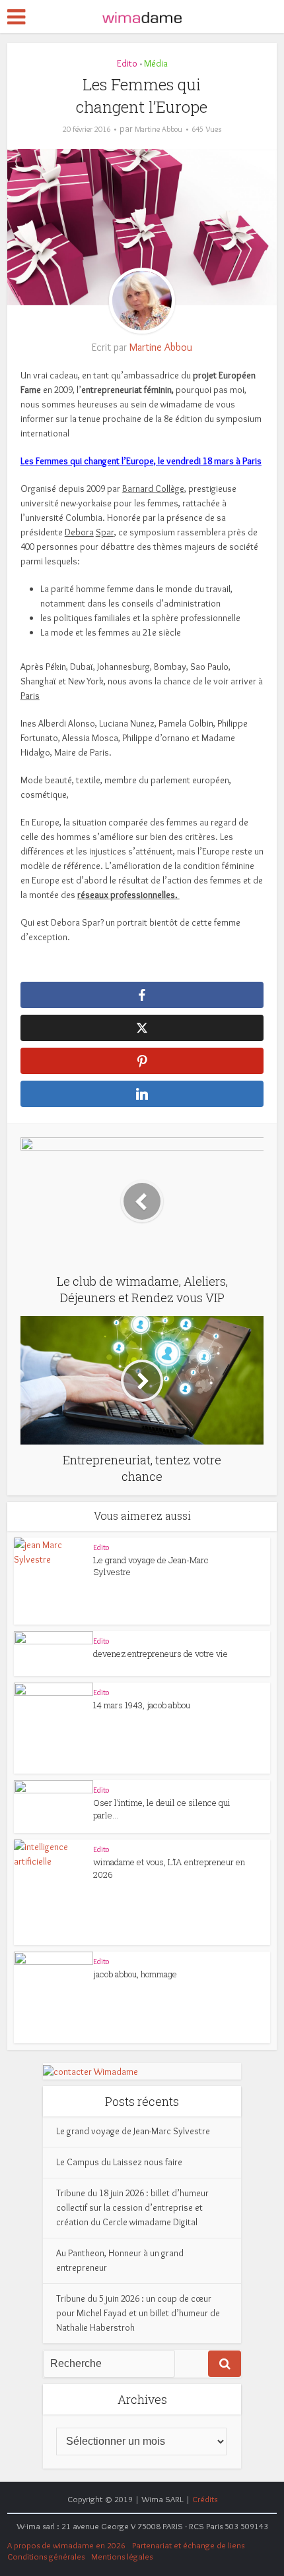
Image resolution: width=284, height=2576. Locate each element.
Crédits (205, 2499)
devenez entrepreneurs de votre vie (160, 1654)
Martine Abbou (159, 129)
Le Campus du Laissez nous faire (119, 2162)
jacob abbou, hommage (135, 1974)
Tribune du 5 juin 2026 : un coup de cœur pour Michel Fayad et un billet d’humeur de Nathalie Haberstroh (138, 2313)
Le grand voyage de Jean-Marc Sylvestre (133, 2131)
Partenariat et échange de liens (188, 2545)
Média (156, 63)
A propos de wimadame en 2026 (66, 2545)
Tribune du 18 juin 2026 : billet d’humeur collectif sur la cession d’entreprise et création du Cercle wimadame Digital (132, 2207)
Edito (127, 63)
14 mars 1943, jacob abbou (142, 1705)
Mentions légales (122, 2556)
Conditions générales (46, 2556)
